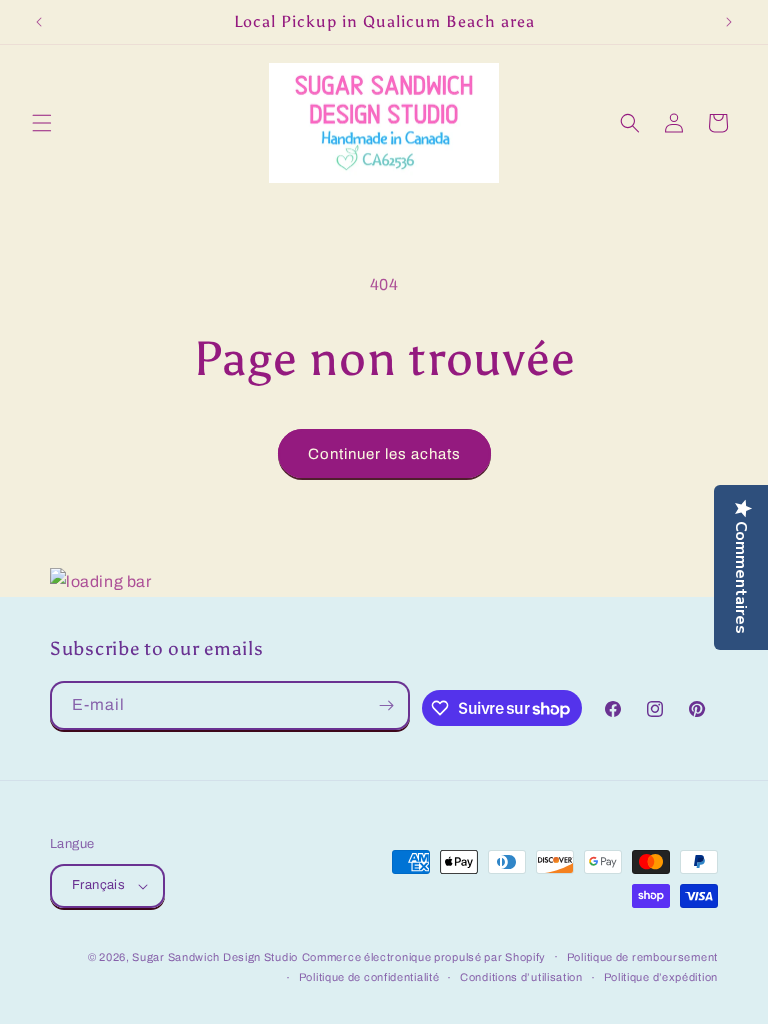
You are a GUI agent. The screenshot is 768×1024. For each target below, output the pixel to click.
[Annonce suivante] (729, 22)
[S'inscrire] (386, 705)
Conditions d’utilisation (521, 977)
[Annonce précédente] (39, 22)
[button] (42, 123)
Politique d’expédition (661, 977)
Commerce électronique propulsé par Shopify (424, 957)
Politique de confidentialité (369, 977)
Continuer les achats (384, 454)
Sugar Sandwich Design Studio (215, 957)
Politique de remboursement (642, 957)
